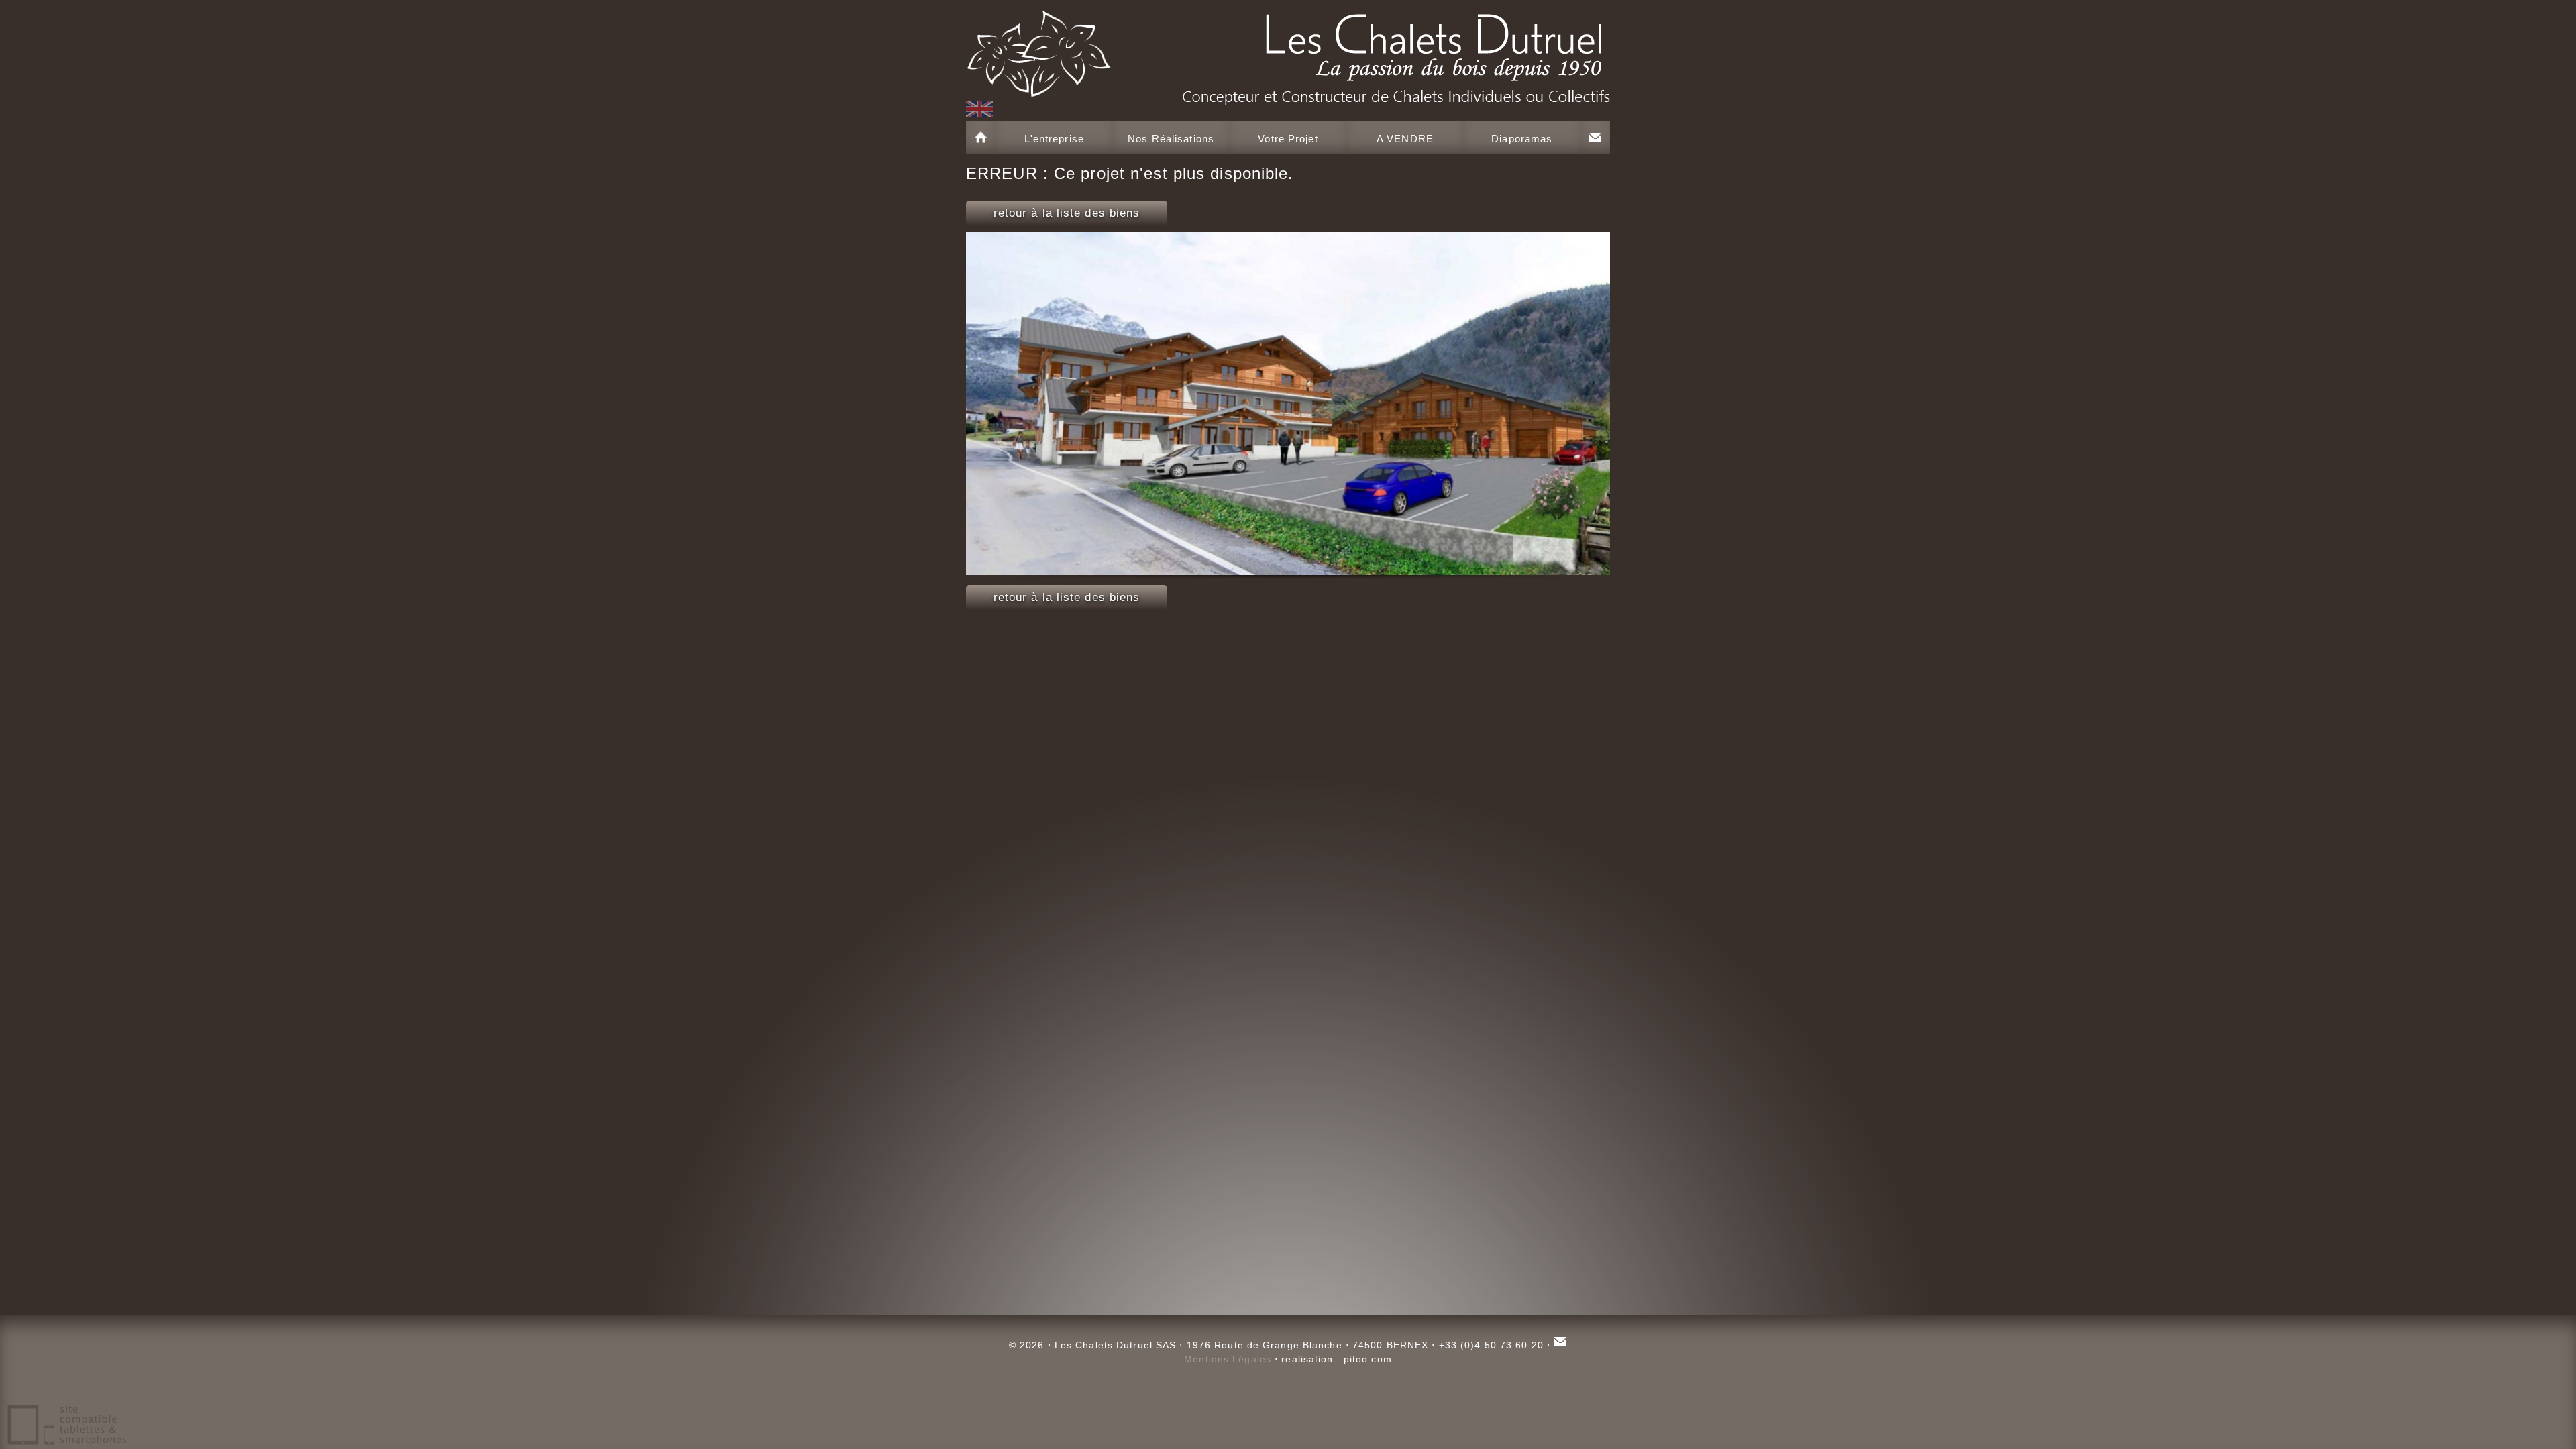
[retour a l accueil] (1288, 50)
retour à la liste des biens (1067, 213)
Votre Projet (1288, 139)
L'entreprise (1054, 139)
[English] (979, 109)
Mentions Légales (1228, 1359)
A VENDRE (1405, 139)
